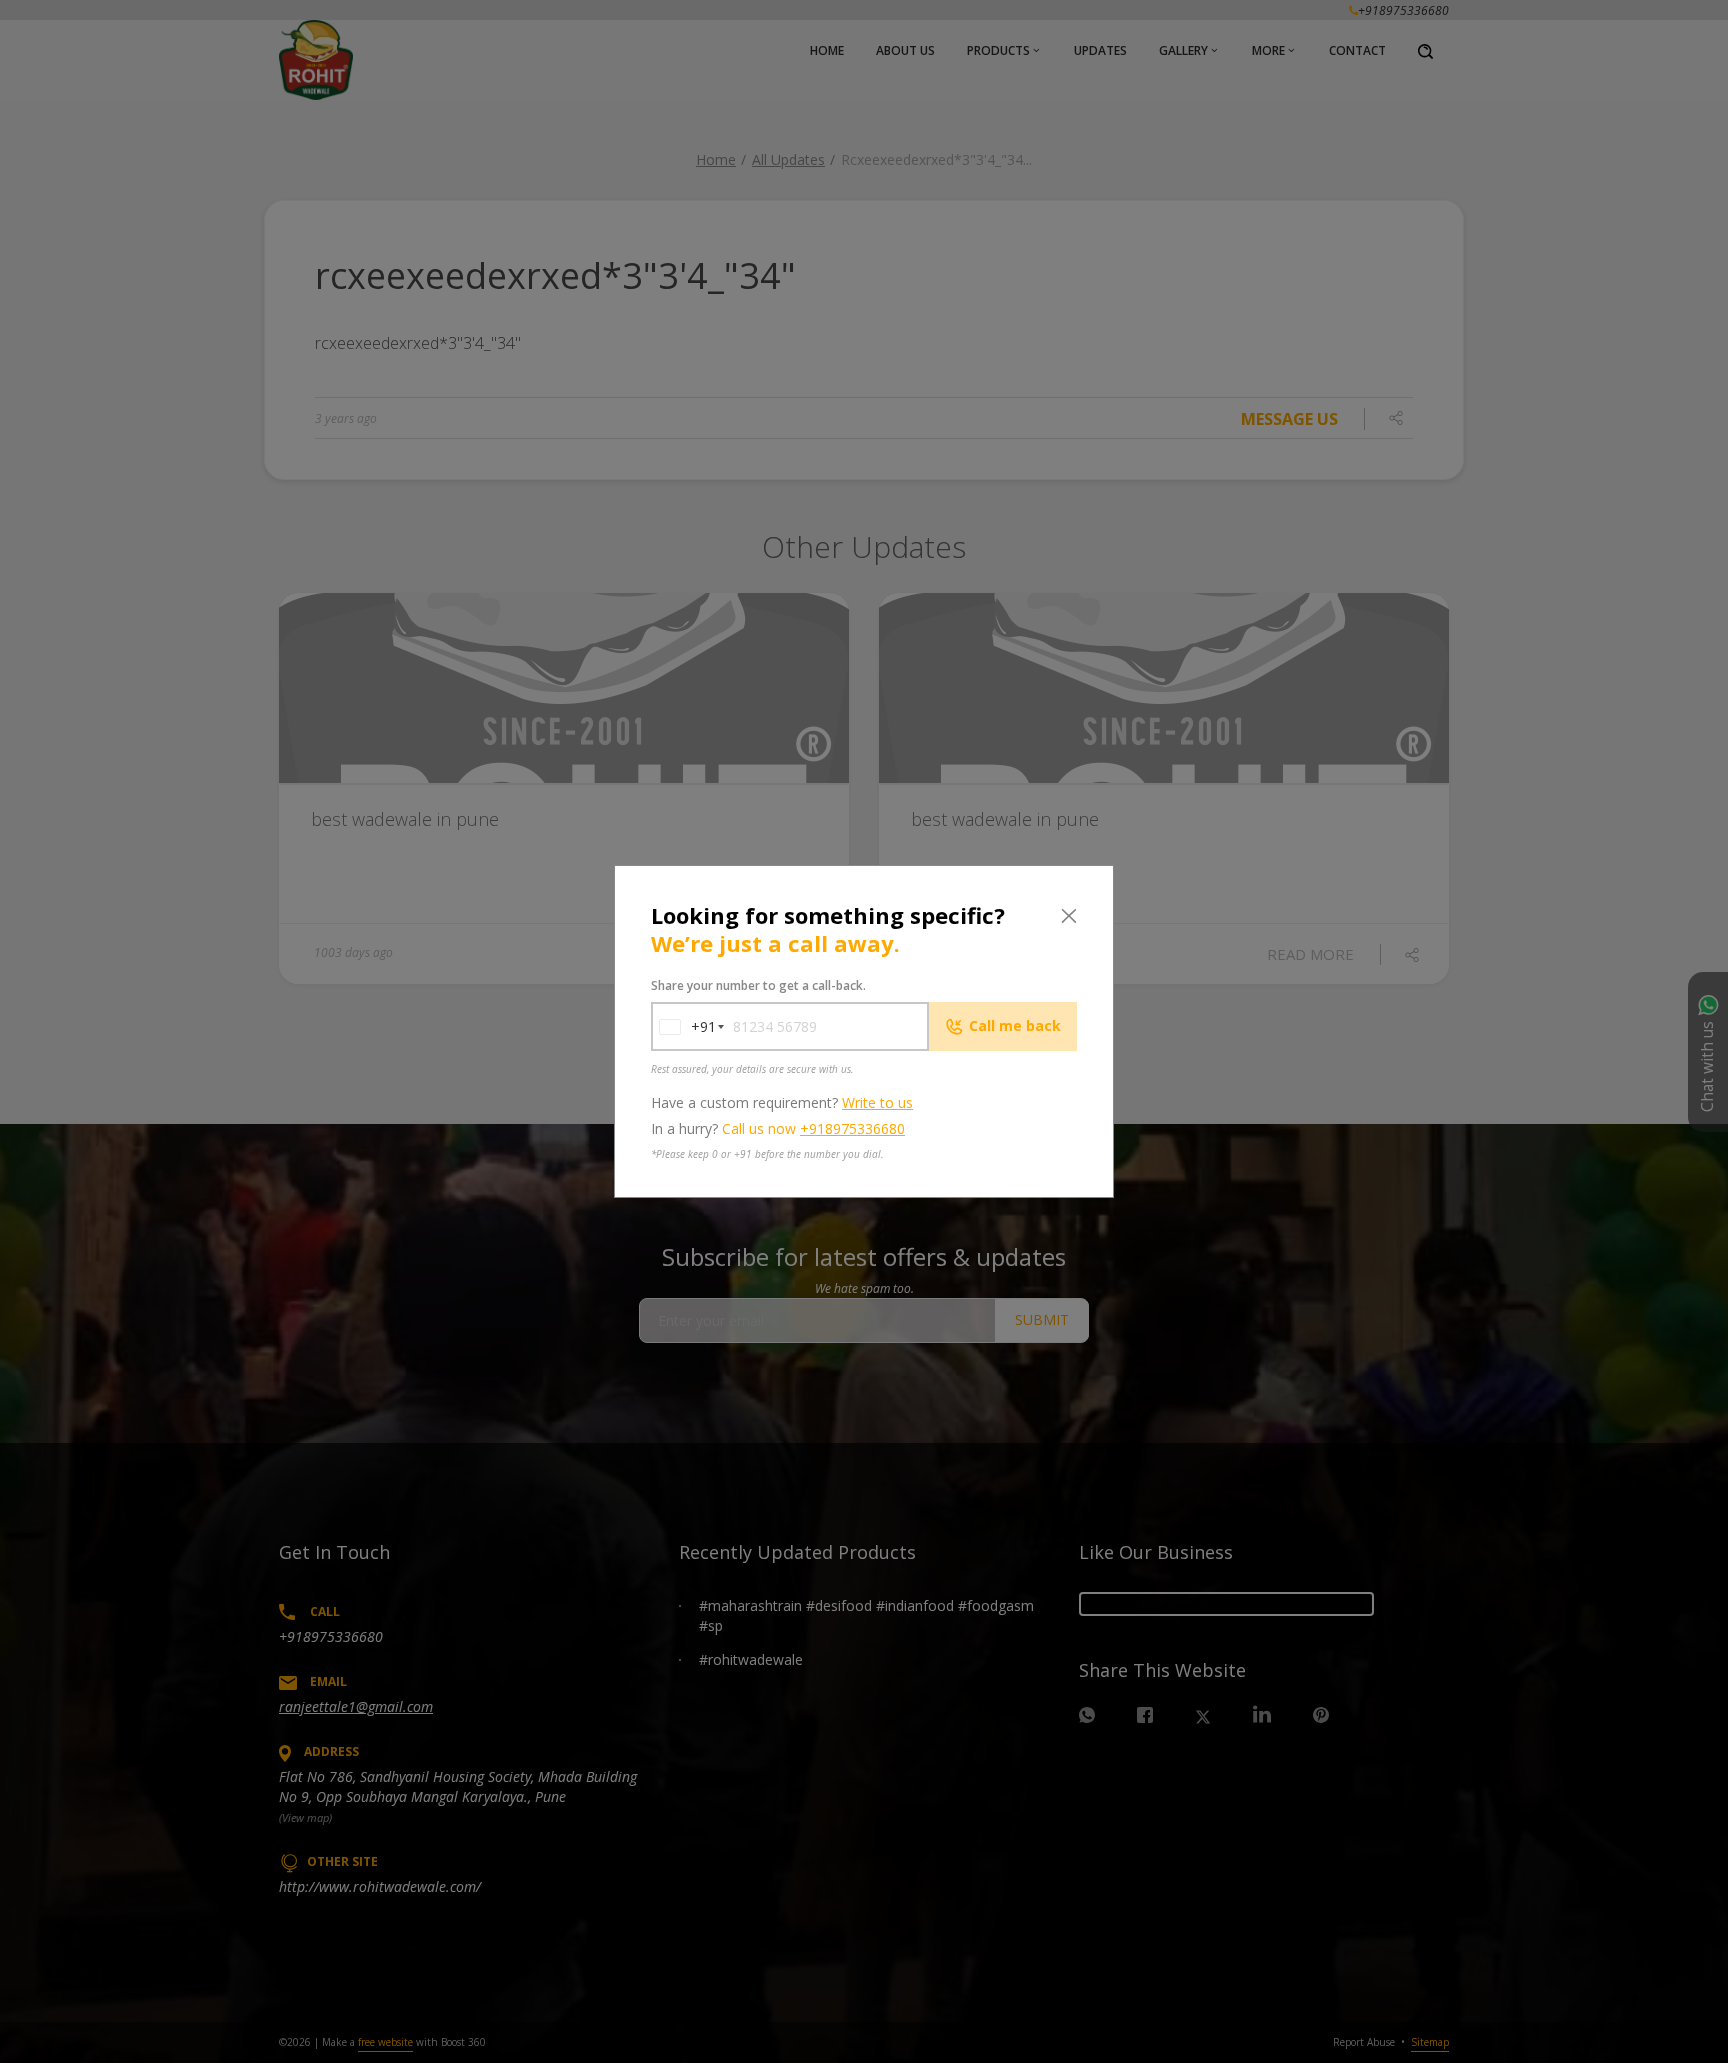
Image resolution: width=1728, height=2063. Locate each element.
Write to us (877, 1102)
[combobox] (684, 1026)
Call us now (813, 1128)
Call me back (1015, 1025)
